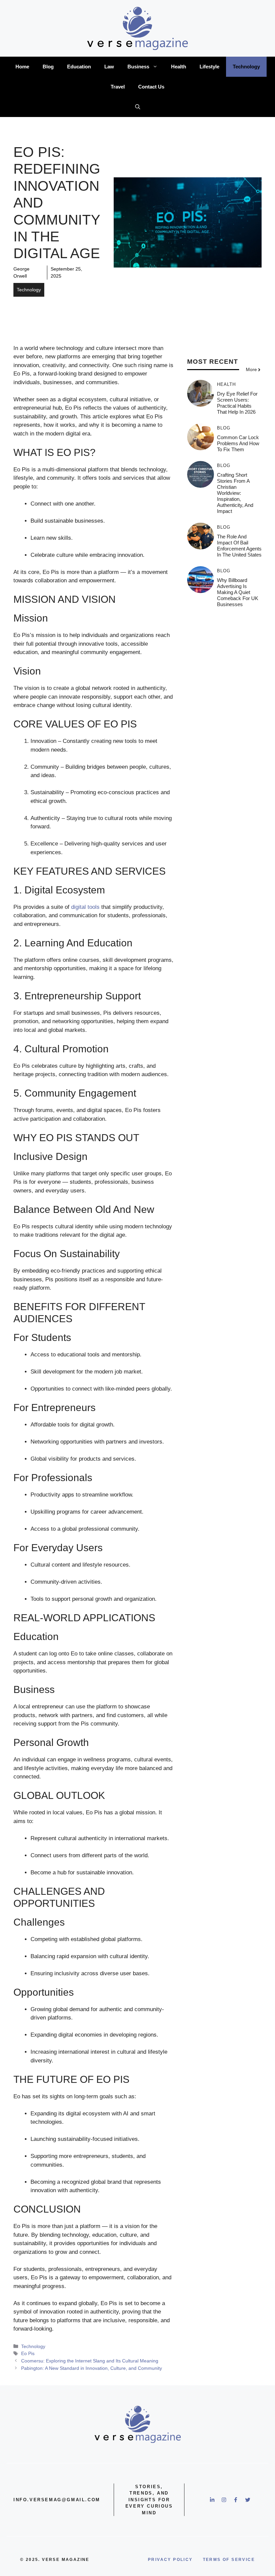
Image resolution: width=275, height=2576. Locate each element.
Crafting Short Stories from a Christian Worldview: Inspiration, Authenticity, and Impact (235, 493)
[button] (138, 107)
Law (109, 67)
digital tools (85, 907)
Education (79, 67)
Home (22, 67)
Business (138, 67)
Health (179, 67)
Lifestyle (209, 67)
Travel (118, 87)
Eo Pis (28, 2353)
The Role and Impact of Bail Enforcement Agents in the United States (239, 546)
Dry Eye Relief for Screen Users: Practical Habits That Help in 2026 (237, 403)
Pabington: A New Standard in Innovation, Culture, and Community (92, 2368)
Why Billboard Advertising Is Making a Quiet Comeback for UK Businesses (238, 592)
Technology (246, 67)
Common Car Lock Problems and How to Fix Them (238, 443)
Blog (48, 67)
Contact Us (151, 87)
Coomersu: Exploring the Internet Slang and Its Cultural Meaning (90, 2361)
